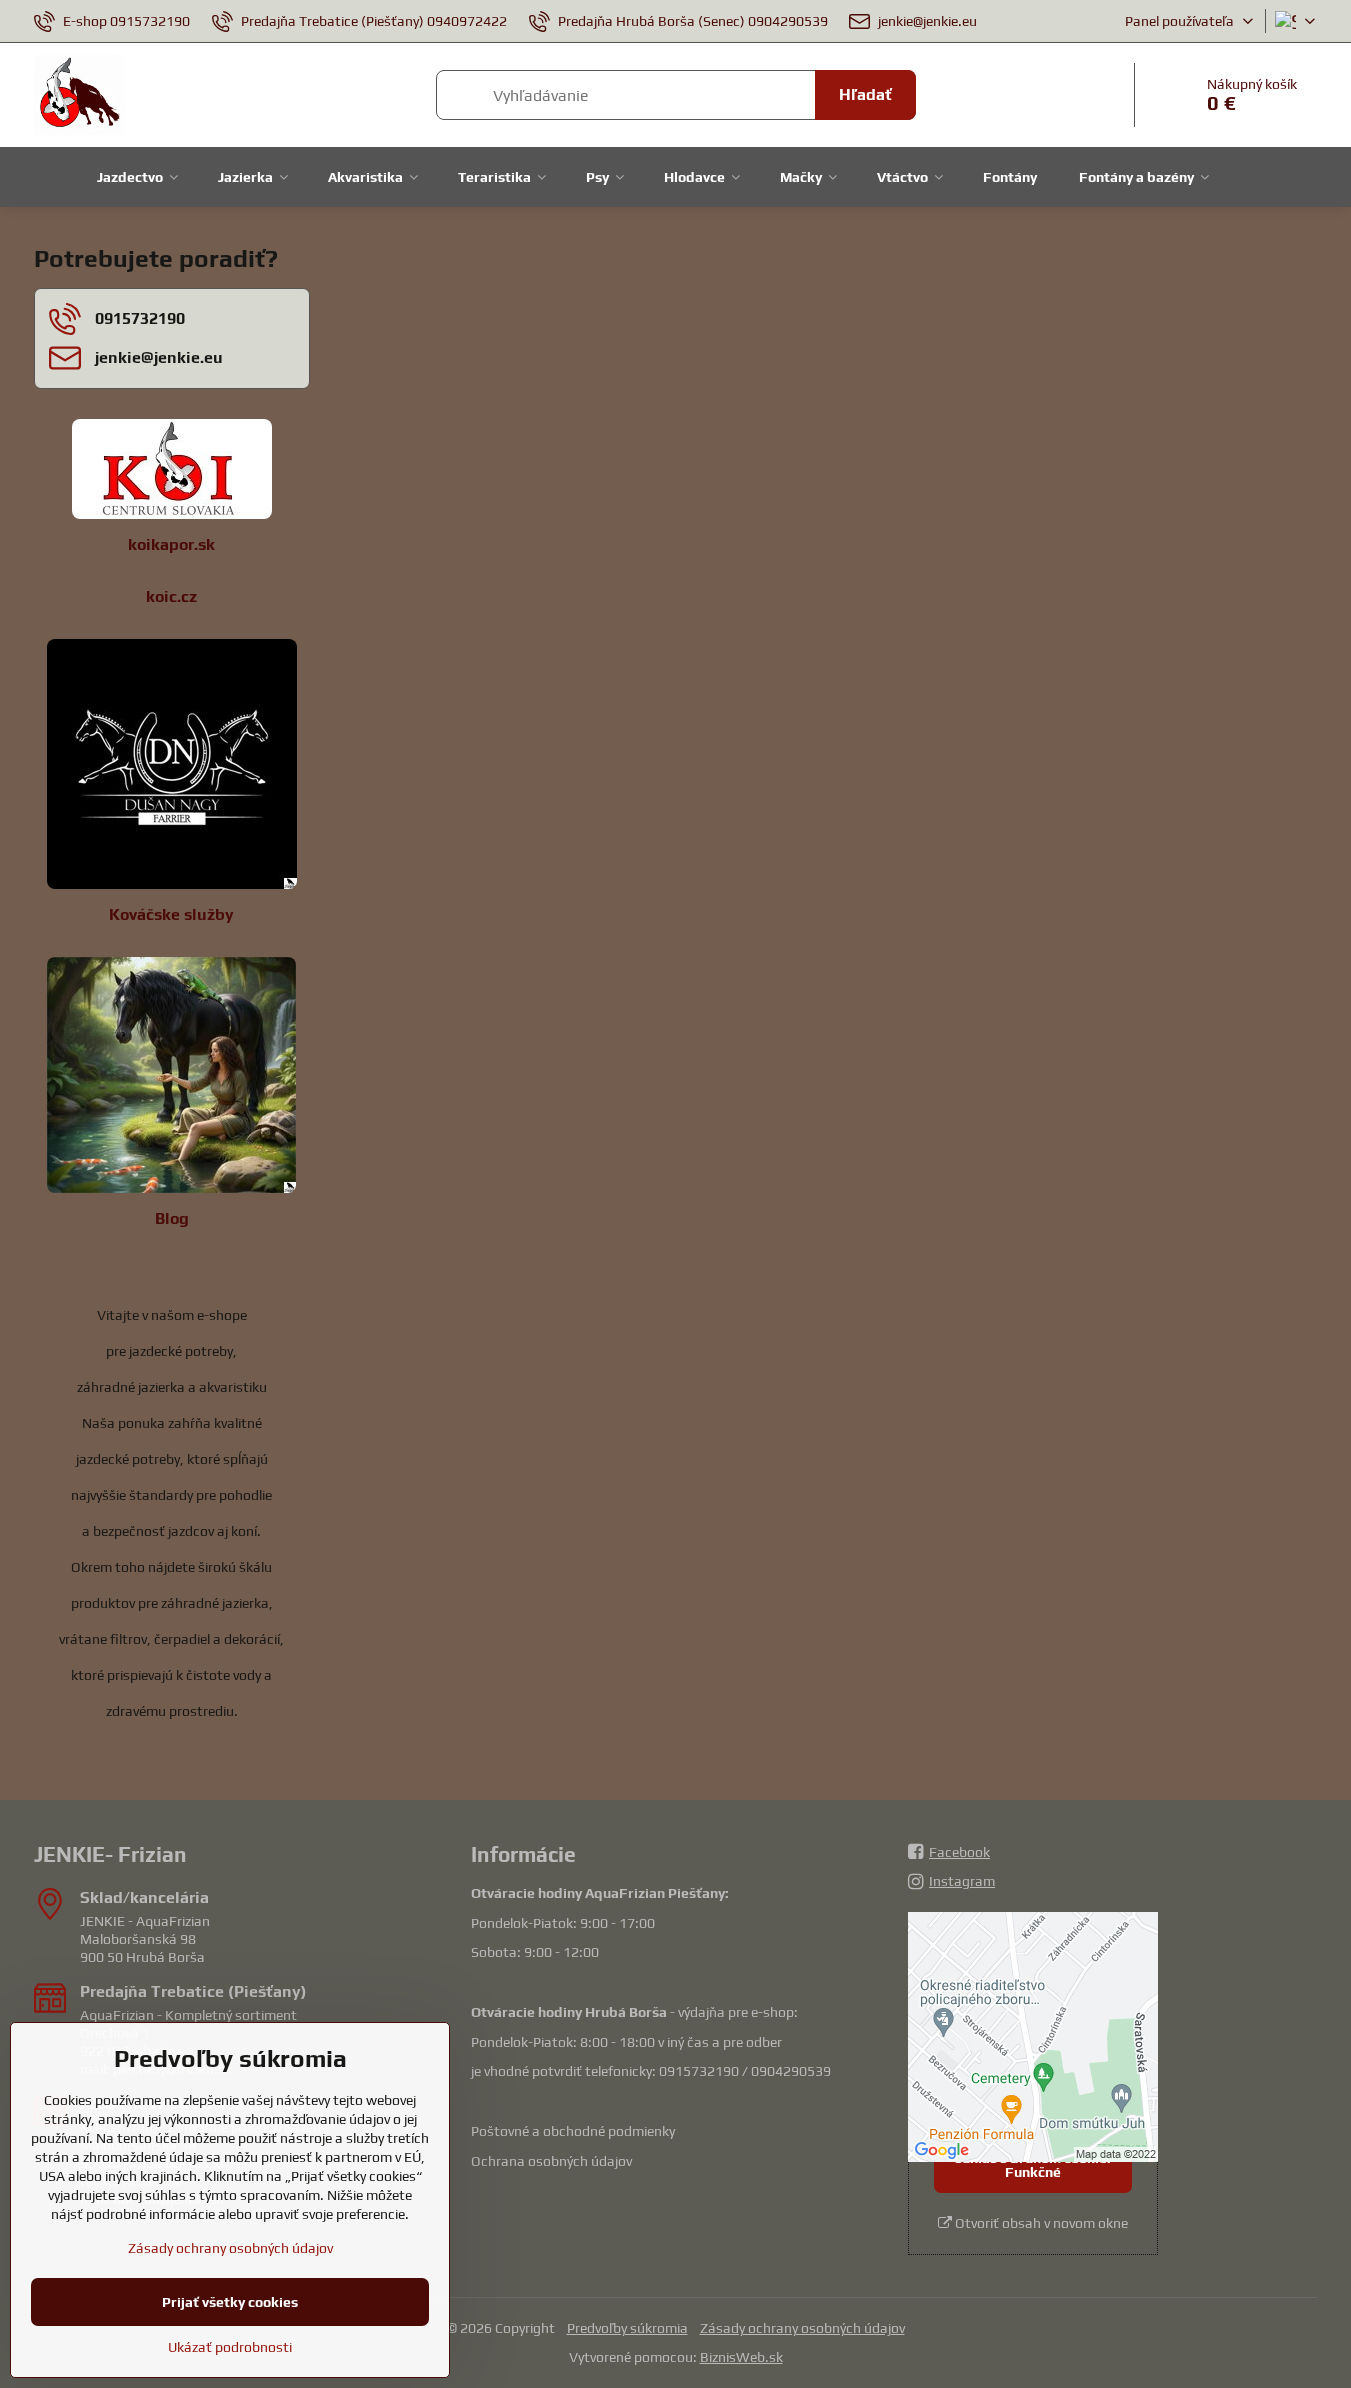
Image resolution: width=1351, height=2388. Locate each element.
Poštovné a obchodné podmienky (573, 2131)
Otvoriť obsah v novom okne (1040, 2223)
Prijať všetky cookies (230, 2302)
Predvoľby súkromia (627, 2328)
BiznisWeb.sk (741, 2357)
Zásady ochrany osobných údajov (802, 2328)
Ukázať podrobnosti (230, 2347)
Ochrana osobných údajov (551, 2161)
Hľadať (865, 94)
